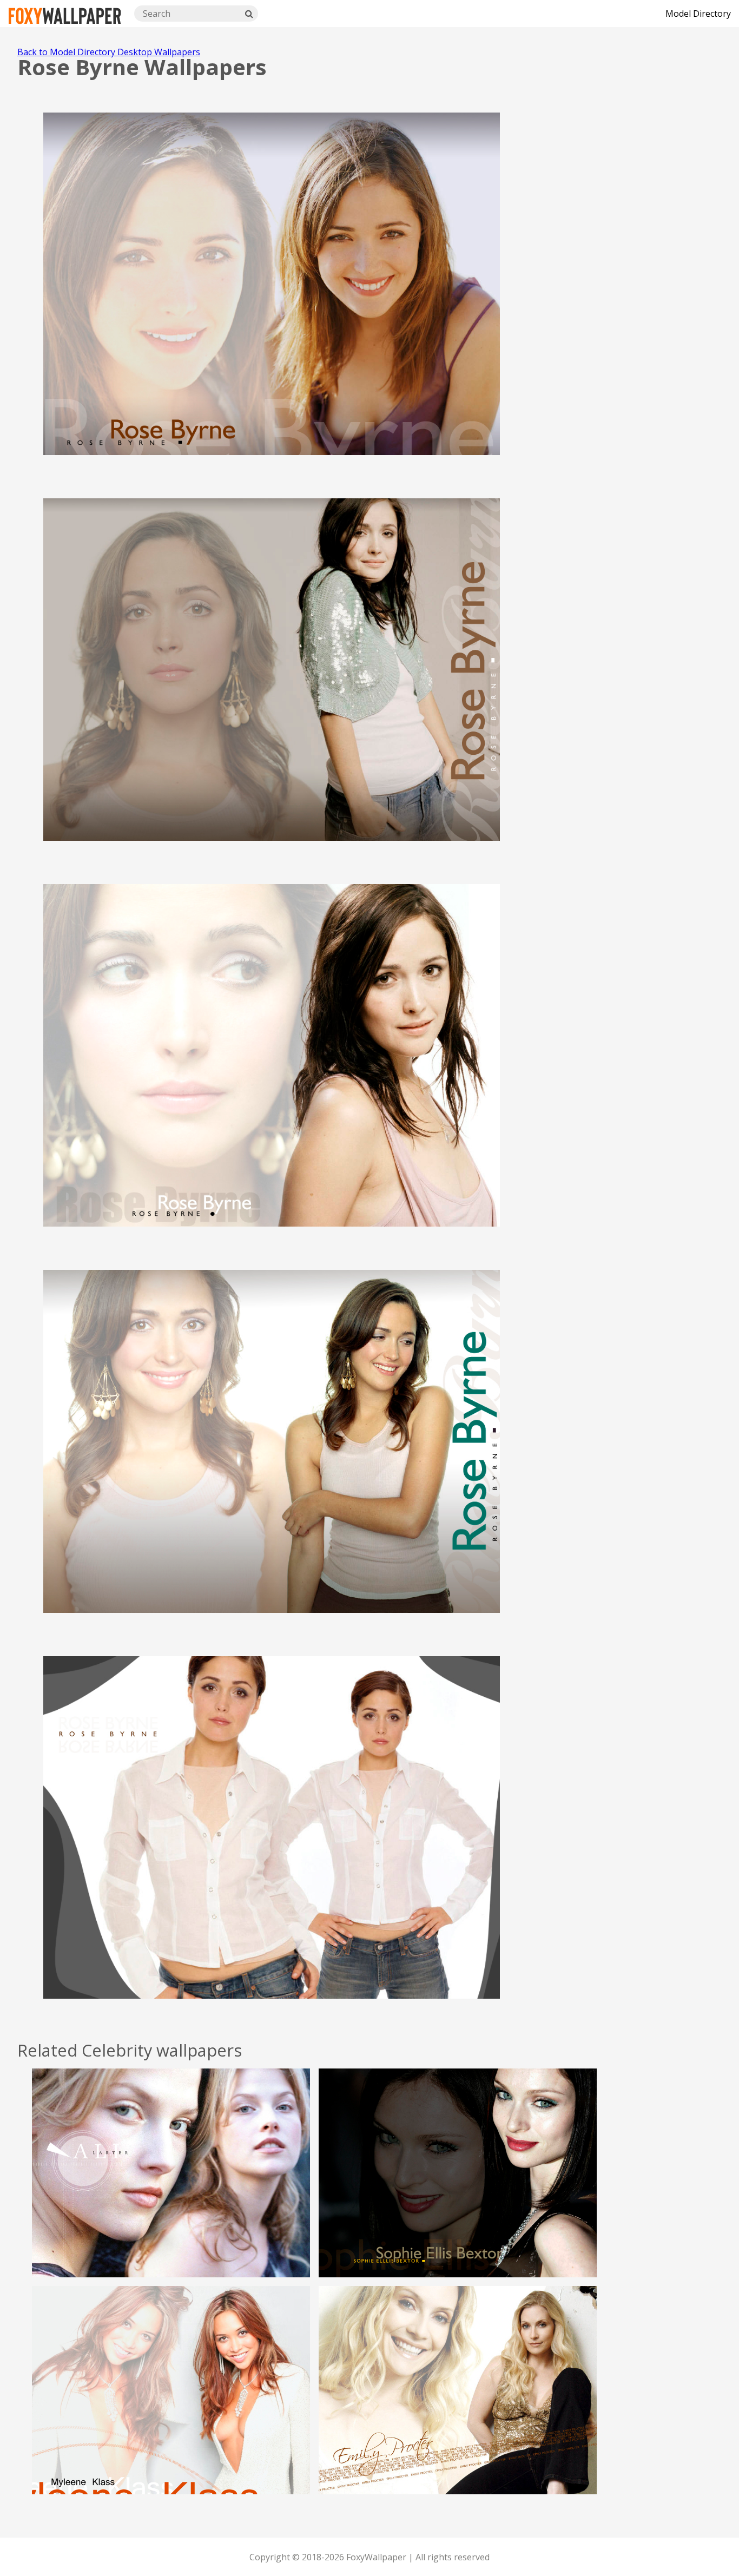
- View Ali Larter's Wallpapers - (171, 2198)
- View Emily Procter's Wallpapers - (458, 2415)
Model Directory (698, 14)
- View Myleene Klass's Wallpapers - (171, 2415)
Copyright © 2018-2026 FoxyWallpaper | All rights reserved (369, 2557)
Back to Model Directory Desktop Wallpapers (109, 52)
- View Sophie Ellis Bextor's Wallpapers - (458, 2198)
